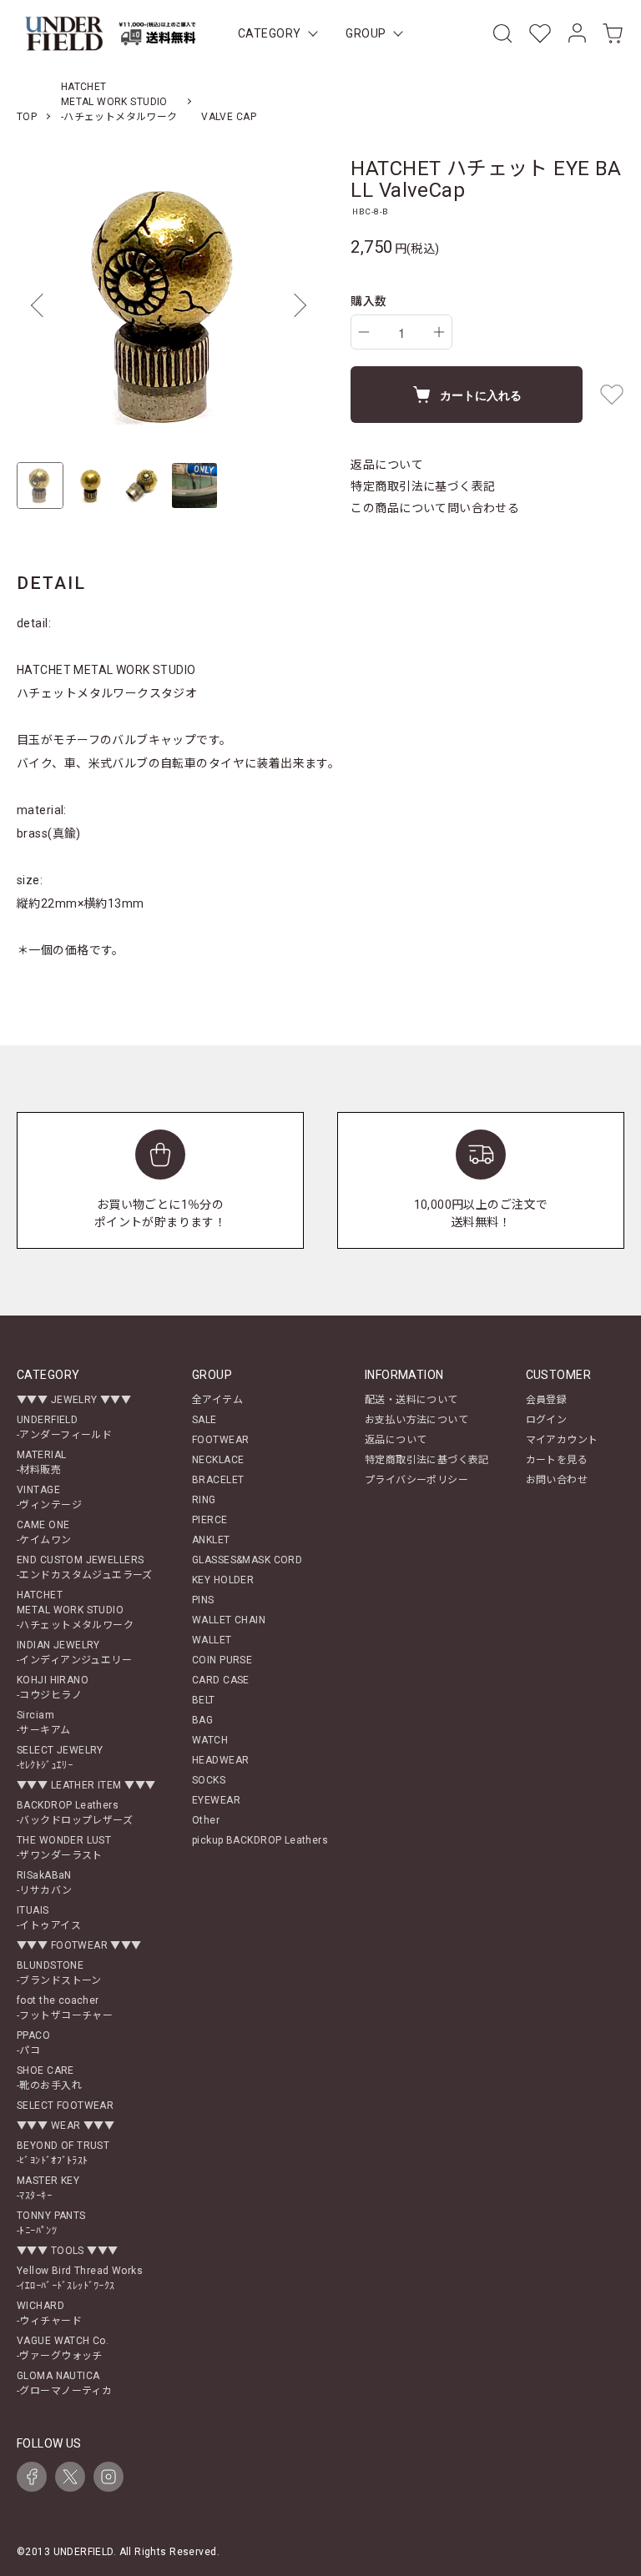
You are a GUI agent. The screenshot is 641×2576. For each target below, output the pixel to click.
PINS (203, 1600)
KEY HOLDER (223, 1580)
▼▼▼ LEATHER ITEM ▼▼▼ (86, 1785)
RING (204, 1500)
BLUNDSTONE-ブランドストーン (59, 1973)
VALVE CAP (229, 117)
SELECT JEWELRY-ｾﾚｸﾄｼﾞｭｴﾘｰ (60, 1758)
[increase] (439, 332)
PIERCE (210, 1520)
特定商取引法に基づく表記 (423, 486)
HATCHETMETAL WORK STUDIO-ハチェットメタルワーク (119, 102)
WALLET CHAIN (229, 1620)
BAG (202, 1720)
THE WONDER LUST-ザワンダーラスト (64, 1848)
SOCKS (209, 1780)
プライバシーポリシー (416, 1480)
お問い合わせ (557, 1480)
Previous (42, 305)
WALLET (212, 1640)
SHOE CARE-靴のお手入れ (49, 2078)
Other (206, 1820)
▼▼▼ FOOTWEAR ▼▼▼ (79, 1945)
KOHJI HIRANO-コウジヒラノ (53, 1688)
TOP (27, 117)
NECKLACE (218, 1460)
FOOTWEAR (220, 1440)
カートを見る (557, 1460)
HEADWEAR (220, 1760)
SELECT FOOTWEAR (65, 2106)
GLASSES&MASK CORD (247, 1560)
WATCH (210, 1740)
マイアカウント (562, 1440)
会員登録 (547, 1400)
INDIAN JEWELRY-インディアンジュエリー (74, 1653)
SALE (204, 1420)
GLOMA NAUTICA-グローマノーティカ (64, 2383)
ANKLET (211, 1540)
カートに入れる (481, 395)
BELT (204, 1700)
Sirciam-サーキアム (44, 1723)
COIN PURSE (222, 1660)
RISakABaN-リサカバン (45, 1883)
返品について (387, 465)
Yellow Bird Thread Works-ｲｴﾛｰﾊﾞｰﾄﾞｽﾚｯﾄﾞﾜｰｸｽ (80, 2278)
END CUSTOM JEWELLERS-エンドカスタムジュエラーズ (85, 1567)
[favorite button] (612, 395)
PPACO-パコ (33, 2043)
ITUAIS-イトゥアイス (49, 1918)
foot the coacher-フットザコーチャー (65, 2008)
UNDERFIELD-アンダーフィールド (64, 1427)
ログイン (547, 1420)
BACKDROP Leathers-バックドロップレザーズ (75, 1813)
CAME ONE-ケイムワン (44, 1532)
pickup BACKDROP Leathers (260, 1840)
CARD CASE (221, 1680)
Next (295, 305)
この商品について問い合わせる (435, 508)
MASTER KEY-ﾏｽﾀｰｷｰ (48, 2188)
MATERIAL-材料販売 (41, 1462)
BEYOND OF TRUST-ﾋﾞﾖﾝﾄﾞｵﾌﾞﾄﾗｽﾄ (63, 2153)
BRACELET (218, 1480)
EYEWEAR (216, 1800)
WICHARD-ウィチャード (49, 2313)
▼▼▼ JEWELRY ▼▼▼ (74, 1400)
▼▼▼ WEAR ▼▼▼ (66, 2126)
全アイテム (217, 1400)
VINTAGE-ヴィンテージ (49, 1497)
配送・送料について (411, 1400)
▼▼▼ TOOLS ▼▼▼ (67, 2251)
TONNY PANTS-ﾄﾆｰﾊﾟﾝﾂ (51, 2223)
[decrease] (364, 332)
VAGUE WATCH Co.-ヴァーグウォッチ (63, 2348)
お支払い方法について (416, 1420)
